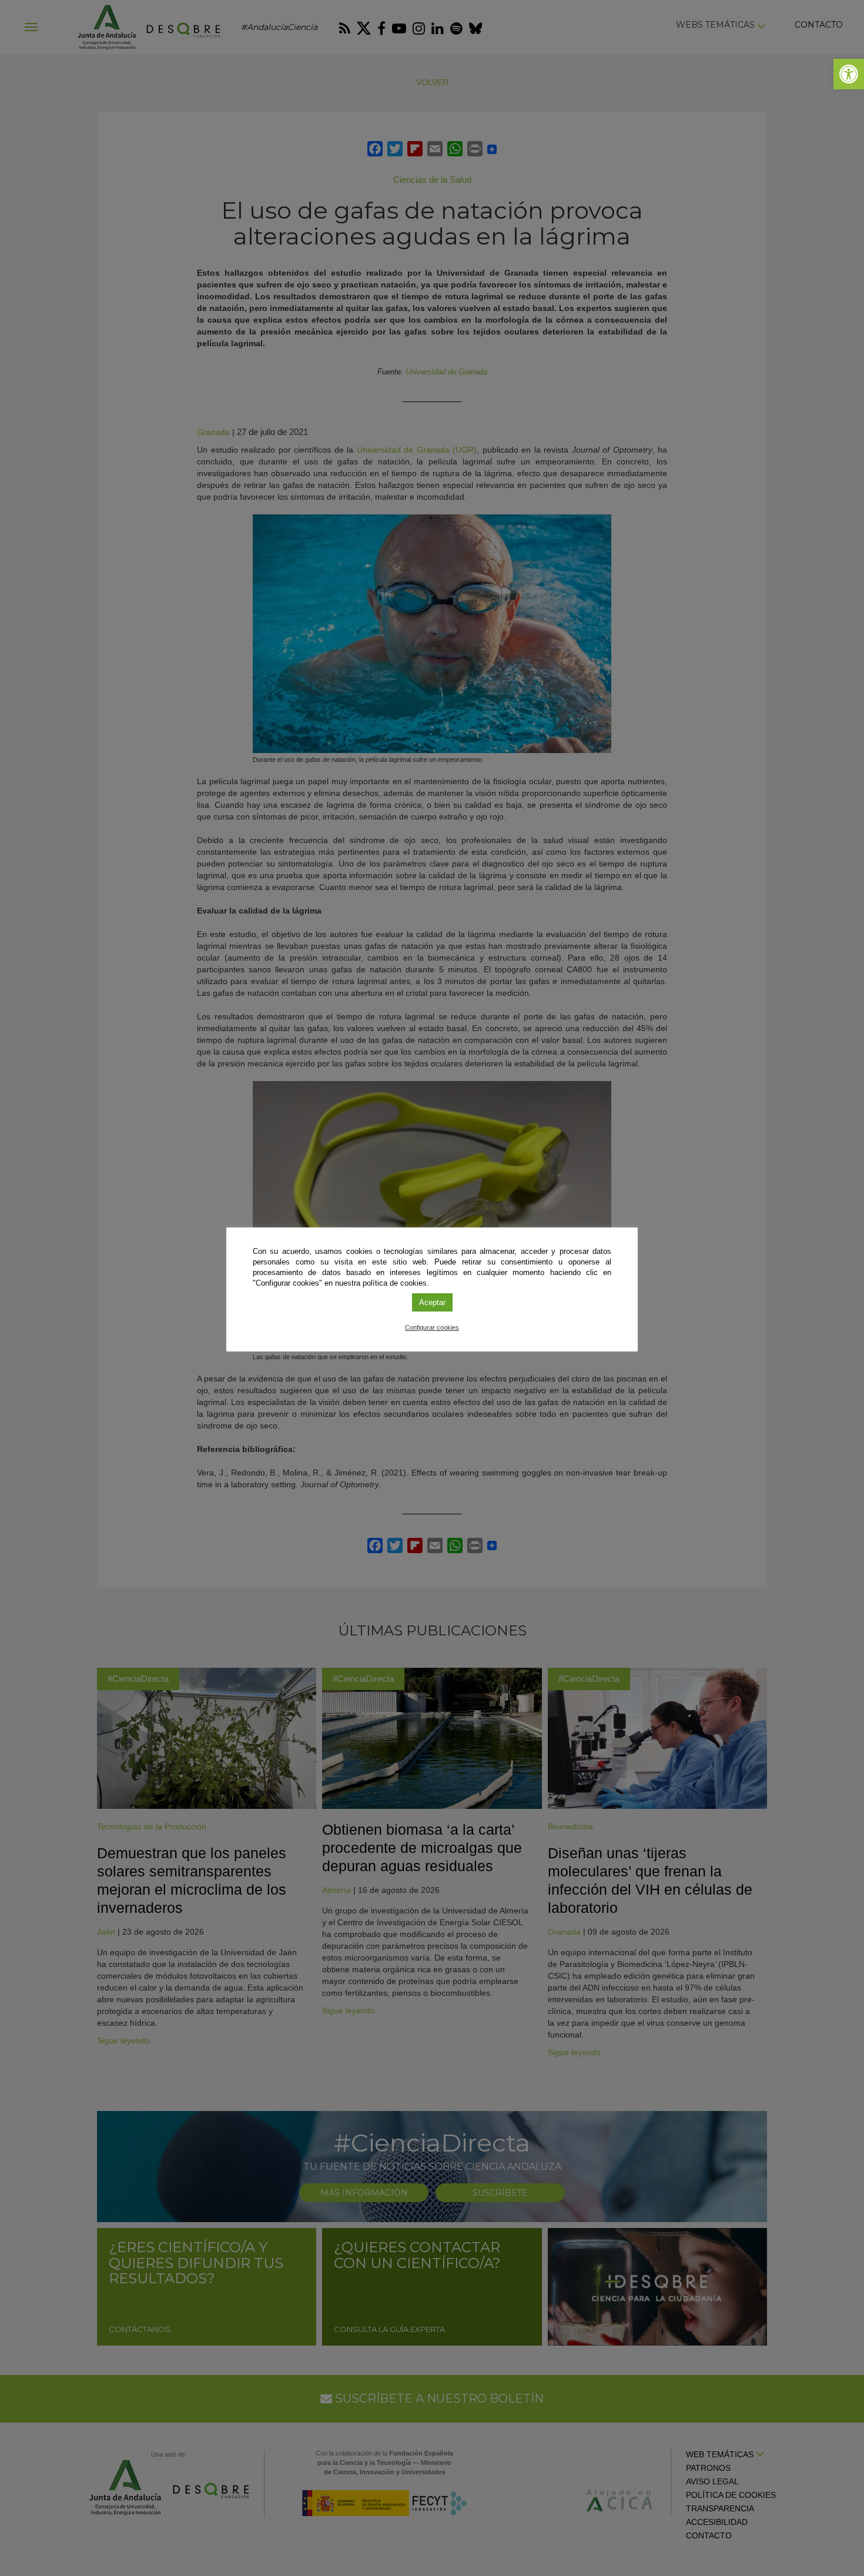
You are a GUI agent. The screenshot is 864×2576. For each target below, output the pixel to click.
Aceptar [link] (432, 1302)
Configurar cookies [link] (432, 1327)
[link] (849, 74)
